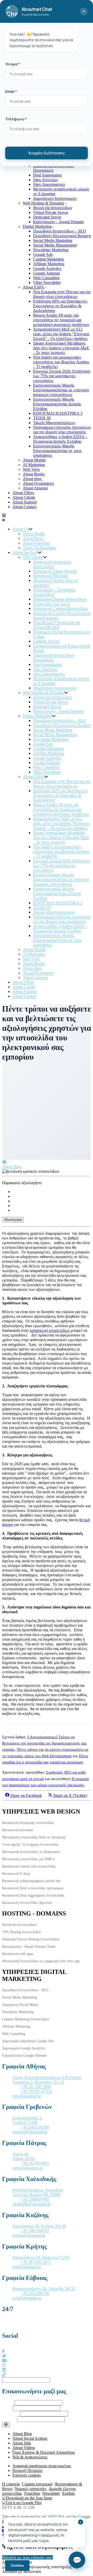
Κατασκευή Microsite (51, 576)
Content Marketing (48, 259)
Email (7, 2408)
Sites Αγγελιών (45, 180)
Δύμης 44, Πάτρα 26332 (24, 2156)
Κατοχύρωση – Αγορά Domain (58, 222)
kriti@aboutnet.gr (27, 2267)
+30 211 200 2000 (36, 2087)
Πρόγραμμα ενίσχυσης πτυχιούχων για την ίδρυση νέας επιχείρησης (62, 430)
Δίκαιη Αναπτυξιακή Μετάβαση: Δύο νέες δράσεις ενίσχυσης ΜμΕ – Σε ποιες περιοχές (61, 348)
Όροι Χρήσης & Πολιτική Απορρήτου (44, 2452)
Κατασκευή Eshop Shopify (55, 571)
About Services (25, 552)
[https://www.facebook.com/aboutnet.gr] (3, 2351)
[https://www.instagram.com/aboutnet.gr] (4, 2365)
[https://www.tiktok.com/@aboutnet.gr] (4, 2375)
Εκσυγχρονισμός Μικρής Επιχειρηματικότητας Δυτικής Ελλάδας (57, 404)
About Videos (24, 2448)
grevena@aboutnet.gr (30, 2132)
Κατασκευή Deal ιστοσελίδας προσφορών (33, 1888)
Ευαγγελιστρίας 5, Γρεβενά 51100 (27, 2120)
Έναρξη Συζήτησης (47, 153)
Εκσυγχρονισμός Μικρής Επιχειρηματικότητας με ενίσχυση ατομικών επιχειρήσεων (61, 390)
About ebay (33, 479)
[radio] (52, 1192)
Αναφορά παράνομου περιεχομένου (42, 2466)
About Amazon (35, 488)
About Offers (23, 493)
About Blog (12, 1167)
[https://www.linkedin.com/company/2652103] (4, 2370)
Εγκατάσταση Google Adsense (24, 2056)
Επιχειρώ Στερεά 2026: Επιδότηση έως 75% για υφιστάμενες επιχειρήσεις (62, 376)
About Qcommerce (38, 483)
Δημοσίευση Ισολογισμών (55, 198)
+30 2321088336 (35, 2293)
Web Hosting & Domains (43, 203)
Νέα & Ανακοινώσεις (30, 2457)
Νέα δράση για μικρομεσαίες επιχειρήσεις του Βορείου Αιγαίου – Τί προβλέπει (61, 362)
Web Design (33, 557)
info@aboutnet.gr (27, 2096)
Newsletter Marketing (51, 250)
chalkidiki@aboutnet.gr (32, 2204)
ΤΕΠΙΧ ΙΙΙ (42, 418)
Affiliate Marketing (49, 264)
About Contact (24, 507)
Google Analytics (47, 268)
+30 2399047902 (35, 2199)
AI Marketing (34, 465)
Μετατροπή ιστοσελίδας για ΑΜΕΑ (28, 1859)
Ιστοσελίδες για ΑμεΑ (52, 604)
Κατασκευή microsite (18, 1830)
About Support (25, 502)
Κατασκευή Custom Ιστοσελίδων (60, 608)
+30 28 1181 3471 (36, 2262)
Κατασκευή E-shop (16, 1874)
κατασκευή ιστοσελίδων (50, 1330)
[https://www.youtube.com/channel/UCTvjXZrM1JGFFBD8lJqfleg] (4, 2361)
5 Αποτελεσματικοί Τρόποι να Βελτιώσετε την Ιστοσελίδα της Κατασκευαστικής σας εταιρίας (44, 1743)
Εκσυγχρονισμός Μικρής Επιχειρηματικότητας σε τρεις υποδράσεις (57, 451)
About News (33, 538)
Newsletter (51, 2493)
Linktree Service (47, 641)
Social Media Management (55, 245)
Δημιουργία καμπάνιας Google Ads (28, 2041)
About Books (34, 474)
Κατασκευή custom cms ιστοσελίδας (29, 1866)
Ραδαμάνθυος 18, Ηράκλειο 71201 (41, 2257)
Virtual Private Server (51, 212)
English (68, 2493)
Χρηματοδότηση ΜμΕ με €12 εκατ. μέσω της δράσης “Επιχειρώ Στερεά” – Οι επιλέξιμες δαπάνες (61, 334)
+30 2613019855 (35, 2163)
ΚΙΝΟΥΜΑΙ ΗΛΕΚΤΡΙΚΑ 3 (58, 413)
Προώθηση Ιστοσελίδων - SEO (25, 1990)
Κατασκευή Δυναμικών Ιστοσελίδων (52, 564)
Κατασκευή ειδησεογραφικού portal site (31, 1881)
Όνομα (8, 2403)
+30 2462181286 (35, 2127)
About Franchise (36, 543)
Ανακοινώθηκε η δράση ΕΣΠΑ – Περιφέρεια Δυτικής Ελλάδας (60, 439)
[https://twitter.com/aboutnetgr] (4, 2356)
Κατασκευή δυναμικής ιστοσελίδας (28, 1823)
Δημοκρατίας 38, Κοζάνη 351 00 (39, 2226)
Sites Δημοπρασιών (49, 184)
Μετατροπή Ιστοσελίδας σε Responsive (31, 1852)
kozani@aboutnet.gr (29, 2235)
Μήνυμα (9, 2419)
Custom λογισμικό (37, 2484)
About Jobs (22, 2443)
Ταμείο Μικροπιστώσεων (54, 423)
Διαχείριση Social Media (20, 2005)
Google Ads (43, 254)
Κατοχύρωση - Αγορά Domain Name (29, 1947)
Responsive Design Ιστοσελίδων (60, 599)
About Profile (34, 534)
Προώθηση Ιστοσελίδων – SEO (60, 231)
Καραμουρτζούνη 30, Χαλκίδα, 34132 (44, 2289)
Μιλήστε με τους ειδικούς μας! (28, 2557)
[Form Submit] (6, 2425)
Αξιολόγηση (13, 1220)
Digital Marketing (37, 226)
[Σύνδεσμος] (4, 1162)
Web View (31, 469)
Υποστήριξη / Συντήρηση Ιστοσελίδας (30, 1845)
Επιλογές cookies (27, 2475)
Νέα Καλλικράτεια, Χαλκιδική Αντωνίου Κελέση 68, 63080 (38, 2192)
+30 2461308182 (35, 2231)
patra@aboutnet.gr (28, 2168)
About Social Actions (30, 2438)
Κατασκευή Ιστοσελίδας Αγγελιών (27, 1903)
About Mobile (34, 460)
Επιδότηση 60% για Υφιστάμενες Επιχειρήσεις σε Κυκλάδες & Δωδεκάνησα (60, 306)
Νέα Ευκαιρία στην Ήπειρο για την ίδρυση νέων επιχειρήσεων (62, 294)
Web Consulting (46, 278)
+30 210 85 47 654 (37, 2091)
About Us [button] (20, 529)
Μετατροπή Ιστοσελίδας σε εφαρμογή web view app (41, 1961)
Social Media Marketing (53, 240)
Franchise (32, 2493)
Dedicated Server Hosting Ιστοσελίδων (31, 1939)
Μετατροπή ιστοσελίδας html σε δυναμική (34, 1837)
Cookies (17, 2565)
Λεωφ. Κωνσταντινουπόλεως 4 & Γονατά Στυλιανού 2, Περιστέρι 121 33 (47, 2080)
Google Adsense (47, 273)
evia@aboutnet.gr (27, 2298)
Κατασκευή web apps (18, 1954)
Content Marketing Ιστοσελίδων (26, 2019)
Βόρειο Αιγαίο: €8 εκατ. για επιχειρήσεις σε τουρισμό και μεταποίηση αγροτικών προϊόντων (61, 320)
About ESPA (33, 287)
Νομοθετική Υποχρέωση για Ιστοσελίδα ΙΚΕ (57, 625)
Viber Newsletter (47, 282)
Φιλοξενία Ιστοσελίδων (53, 208)
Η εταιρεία (11, 2484)
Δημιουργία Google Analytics (24, 2048)
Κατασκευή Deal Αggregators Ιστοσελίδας (33, 1895)
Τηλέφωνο (11, 2413)
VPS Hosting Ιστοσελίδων (22, 1932)
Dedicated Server (47, 217)
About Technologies (39, 548)
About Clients (24, 497)
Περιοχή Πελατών (28, 2471)
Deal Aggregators (47, 175)
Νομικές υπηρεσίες (31, 2489)
